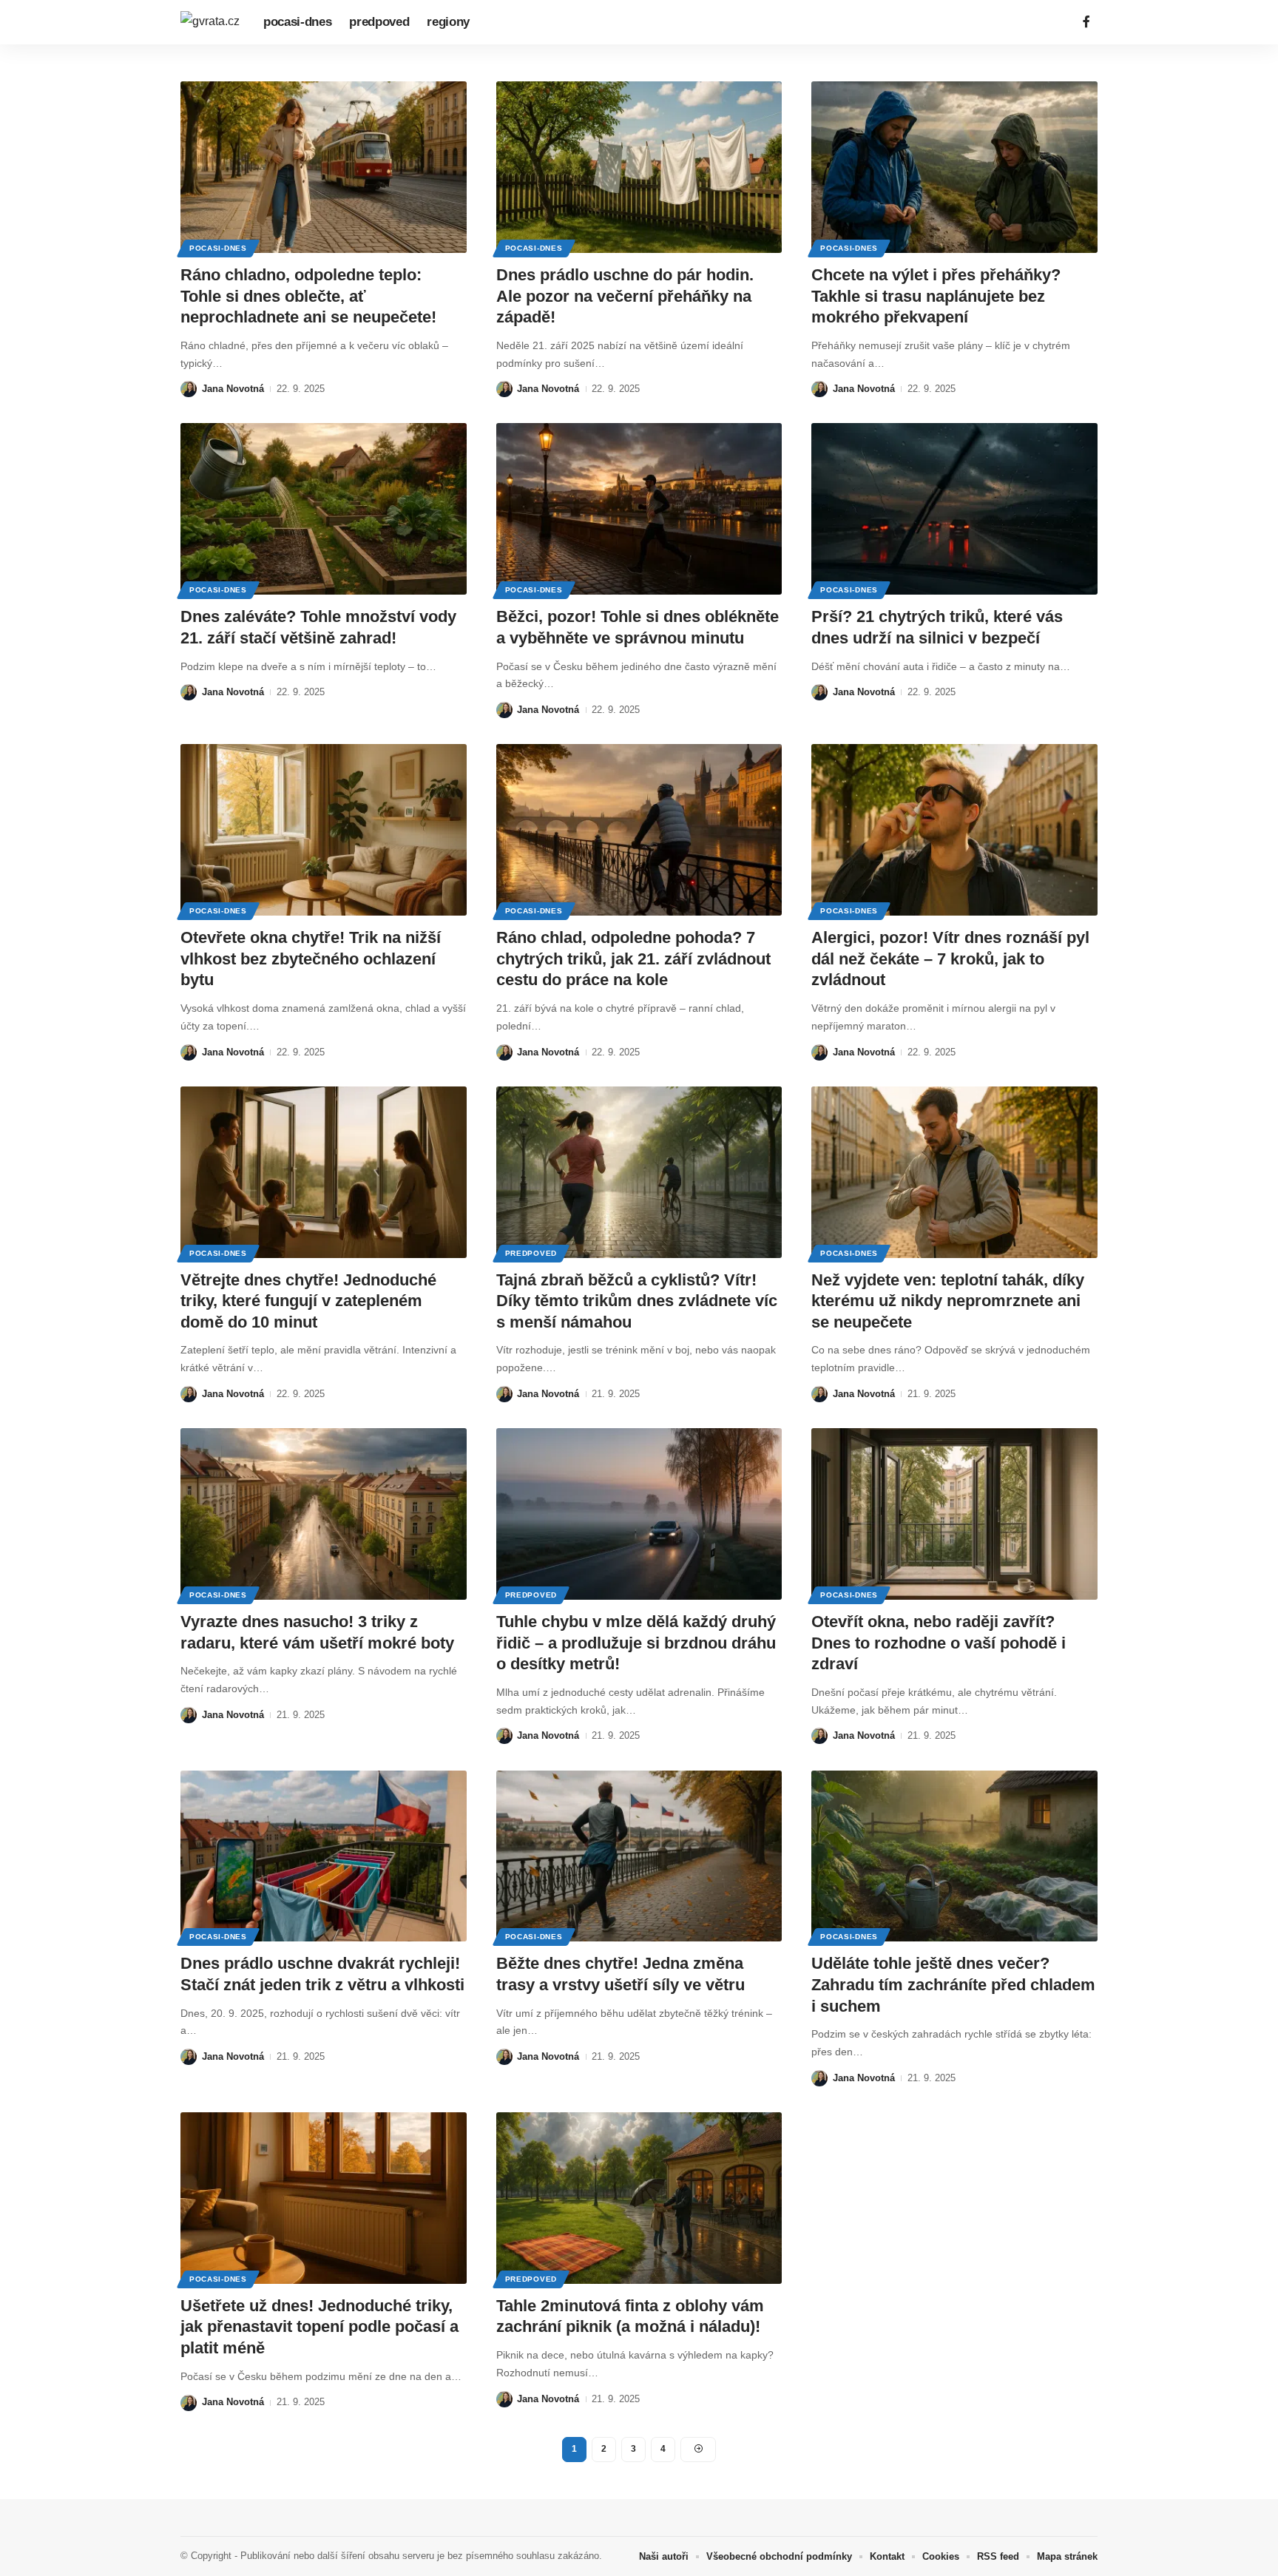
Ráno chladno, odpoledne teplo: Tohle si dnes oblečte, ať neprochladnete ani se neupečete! (308, 296)
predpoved (531, 1253)
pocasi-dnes (218, 248)
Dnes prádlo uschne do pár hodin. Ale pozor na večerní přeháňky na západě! (625, 296)
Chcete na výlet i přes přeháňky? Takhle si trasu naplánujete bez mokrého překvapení (936, 296)
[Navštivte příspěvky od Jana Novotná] (189, 389)
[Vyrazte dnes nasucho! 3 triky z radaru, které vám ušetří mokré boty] (324, 1514)
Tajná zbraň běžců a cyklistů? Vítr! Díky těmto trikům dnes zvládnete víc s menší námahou (637, 1301)
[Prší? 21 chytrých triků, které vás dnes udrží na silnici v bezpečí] (954, 509)
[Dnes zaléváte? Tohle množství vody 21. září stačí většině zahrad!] (324, 509)
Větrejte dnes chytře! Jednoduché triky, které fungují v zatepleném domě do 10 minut (308, 1301)
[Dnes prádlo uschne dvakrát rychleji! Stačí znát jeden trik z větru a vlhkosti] (324, 1856)
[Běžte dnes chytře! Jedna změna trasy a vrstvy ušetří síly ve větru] (639, 1856)
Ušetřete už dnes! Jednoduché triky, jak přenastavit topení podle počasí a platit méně (319, 2327)
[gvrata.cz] (210, 22)
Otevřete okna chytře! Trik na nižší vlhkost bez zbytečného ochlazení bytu (311, 959)
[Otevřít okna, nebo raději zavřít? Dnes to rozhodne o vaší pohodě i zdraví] (954, 1514)
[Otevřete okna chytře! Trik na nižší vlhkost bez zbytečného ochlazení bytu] (324, 830)
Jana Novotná (233, 389)
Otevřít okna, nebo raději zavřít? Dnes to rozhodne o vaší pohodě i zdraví (939, 1643)
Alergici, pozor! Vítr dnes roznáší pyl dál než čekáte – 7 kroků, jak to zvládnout (950, 959)
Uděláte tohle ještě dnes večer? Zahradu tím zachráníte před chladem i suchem (953, 1984)
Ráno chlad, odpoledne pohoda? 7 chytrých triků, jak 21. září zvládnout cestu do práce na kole (633, 959)
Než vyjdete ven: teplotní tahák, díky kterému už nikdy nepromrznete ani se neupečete (948, 1301)
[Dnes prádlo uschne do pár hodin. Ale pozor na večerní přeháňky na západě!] (639, 167)
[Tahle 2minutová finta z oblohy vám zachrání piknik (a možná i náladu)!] (639, 2198)
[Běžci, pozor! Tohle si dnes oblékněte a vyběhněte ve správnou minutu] (639, 509)
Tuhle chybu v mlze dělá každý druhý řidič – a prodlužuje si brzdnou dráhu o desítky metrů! (636, 1643)
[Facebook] (1086, 22)
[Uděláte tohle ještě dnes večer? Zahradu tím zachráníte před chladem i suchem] (954, 1856)
